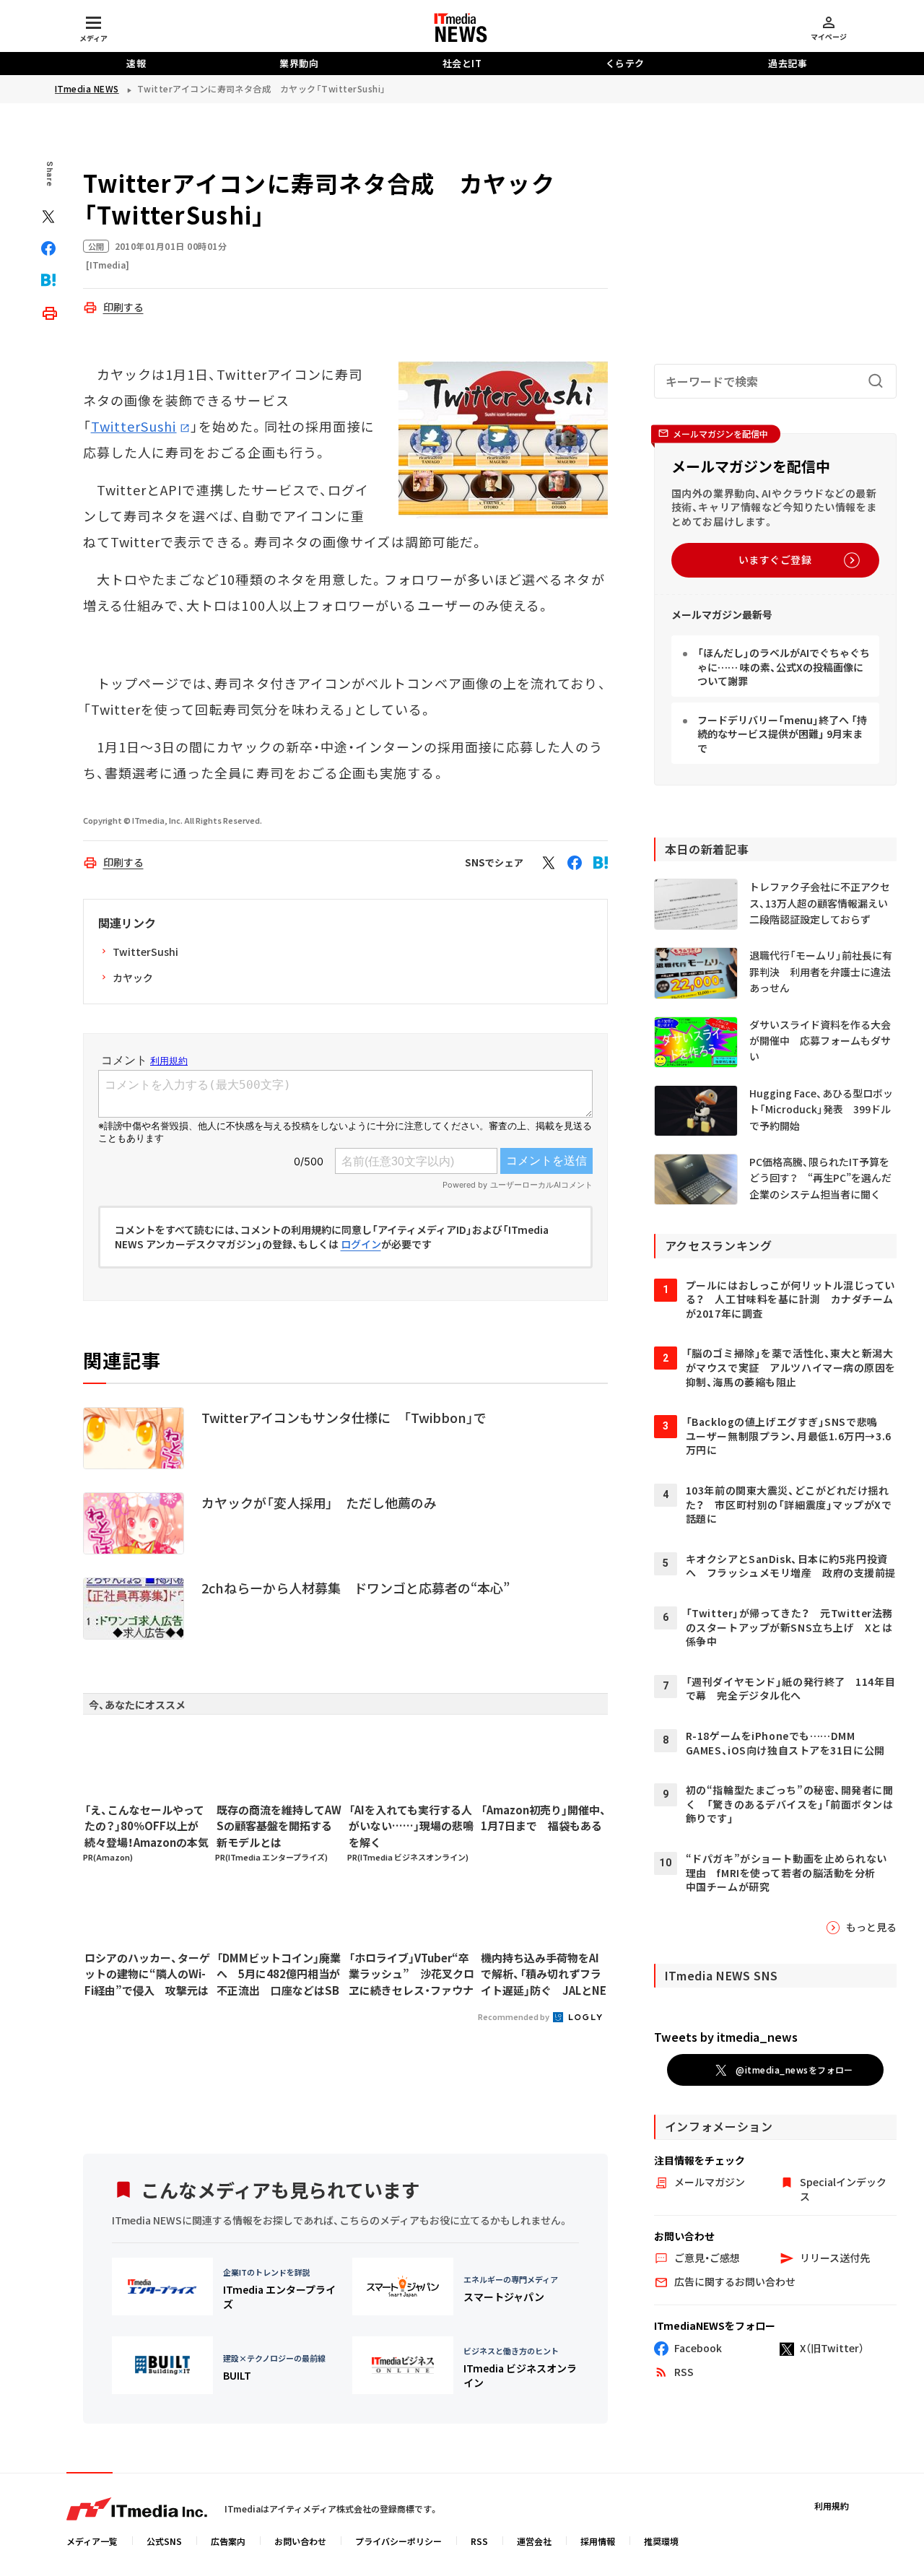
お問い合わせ (300, 2541)
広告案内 (228, 2541)
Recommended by (514, 2016)
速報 (136, 63)
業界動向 (299, 63)
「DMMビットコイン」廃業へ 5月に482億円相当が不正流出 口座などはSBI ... (279, 1975)
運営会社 (534, 2541)
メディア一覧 (92, 2541)
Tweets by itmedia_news (726, 2037)
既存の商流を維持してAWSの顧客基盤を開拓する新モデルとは (279, 1826)
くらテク (625, 63)
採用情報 (598, 2541)
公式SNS (164, 2541)
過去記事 (788, 63)
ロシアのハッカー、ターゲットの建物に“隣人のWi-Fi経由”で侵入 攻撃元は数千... (147, 1975)
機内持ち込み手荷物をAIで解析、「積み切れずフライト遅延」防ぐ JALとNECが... (544, 1975)
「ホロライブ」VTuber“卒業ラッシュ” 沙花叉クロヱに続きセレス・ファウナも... (411, 1975)
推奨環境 (661, 2541)
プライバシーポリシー (398, 2541)
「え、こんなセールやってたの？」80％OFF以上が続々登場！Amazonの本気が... (147, 1827)
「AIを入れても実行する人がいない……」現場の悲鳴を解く (411, 1826)
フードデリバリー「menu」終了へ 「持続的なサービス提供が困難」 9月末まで (782, 734)
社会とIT (462, 63)
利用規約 (832, 2506)
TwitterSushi (134, 426)
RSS (479, 2541)
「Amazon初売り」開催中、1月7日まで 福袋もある (544, 1818)
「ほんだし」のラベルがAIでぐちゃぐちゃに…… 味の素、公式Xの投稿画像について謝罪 (784, 667)
